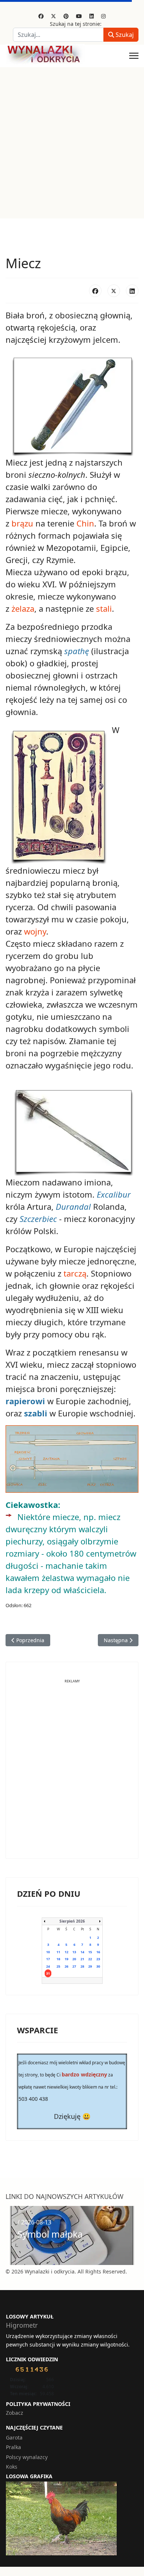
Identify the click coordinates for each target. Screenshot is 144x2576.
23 (98, 1959)
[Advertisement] (72, 143)
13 (74, 1952)
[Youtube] (79, 16)
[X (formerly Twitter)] (114, 291)
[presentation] (13, 2235)
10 (48, 1952)
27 (74, 1966)
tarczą (75, 1273)
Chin (85, 523)
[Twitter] (54, 16)
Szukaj (124, 35)
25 (58, 1966)
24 (48, 1966)
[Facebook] (41, 16)
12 (66, 1952)
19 (66, 1959)
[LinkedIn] (132, 291)
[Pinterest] (66, 16)
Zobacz (15, 2413)
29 (90, 1966)
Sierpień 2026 (72, 1921)
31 (48, 1973)
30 (98, 1966)
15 (90, 1952)
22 (90, 1959)
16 (98, 1952)
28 (82, 1966)
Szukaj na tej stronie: (76, 24)
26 (66, 1966)
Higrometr (22, 2325)
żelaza (23, 608)
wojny (35, 931)
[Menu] (134, 56)
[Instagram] (103, 16)
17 (48, 1959)
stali (104, 608)
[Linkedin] (92, 16)
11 (58, 1952)
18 (58, 1959)
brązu (22, 523)
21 (82, 1959)
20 (74, 1959)
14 (82, 1952)
